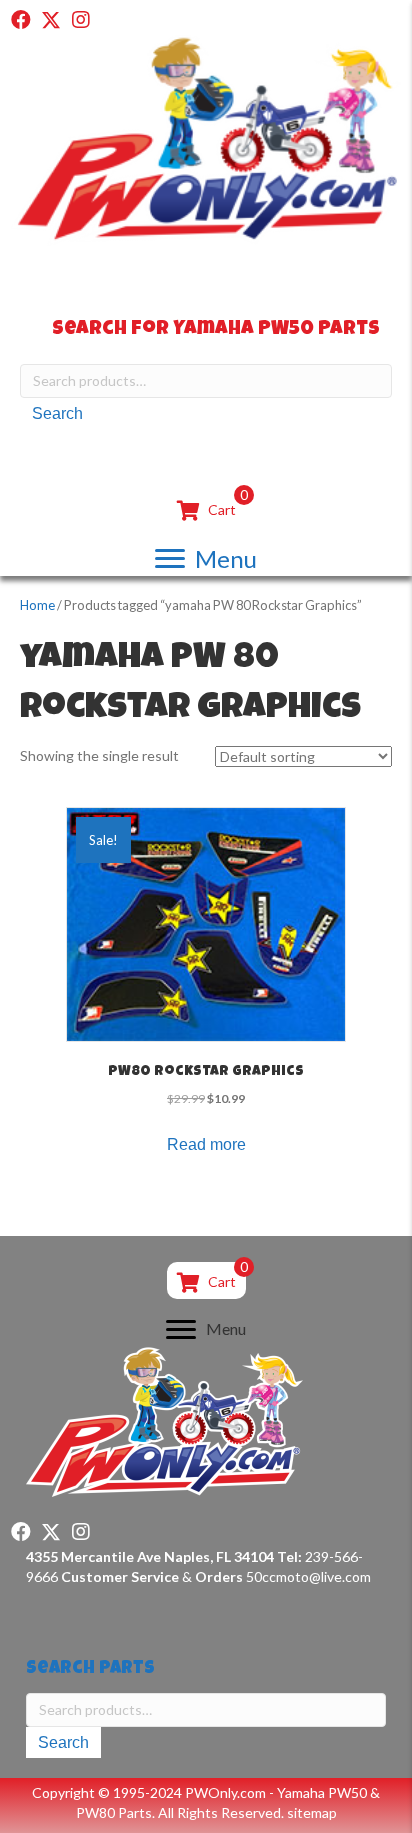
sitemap (312, 1812)
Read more (206, 1144)
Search (57, 413)
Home (37, 605)
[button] (21, 20)
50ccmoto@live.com (308, 1576)
